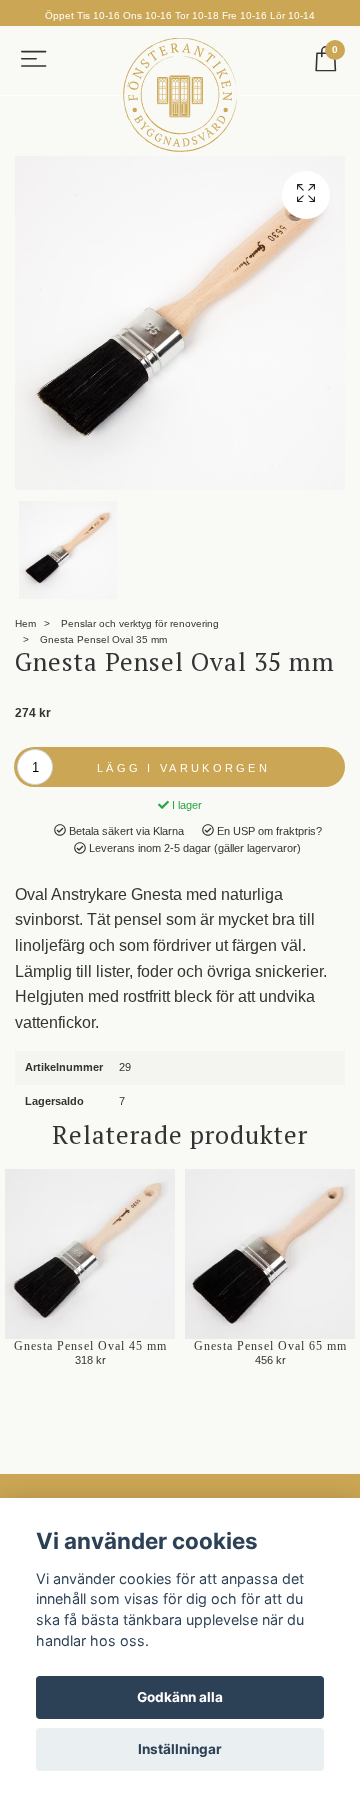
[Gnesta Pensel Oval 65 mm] (270, 1254)
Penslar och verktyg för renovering (140, 623)
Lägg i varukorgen (183, 768)
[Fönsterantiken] (180, 95)
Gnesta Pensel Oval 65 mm (270, 1346)
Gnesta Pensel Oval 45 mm (90, 1346)
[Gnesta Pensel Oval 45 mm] (90, 1254)
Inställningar (180, 1749)
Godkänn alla (180, 1697)
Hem (25, 623)
